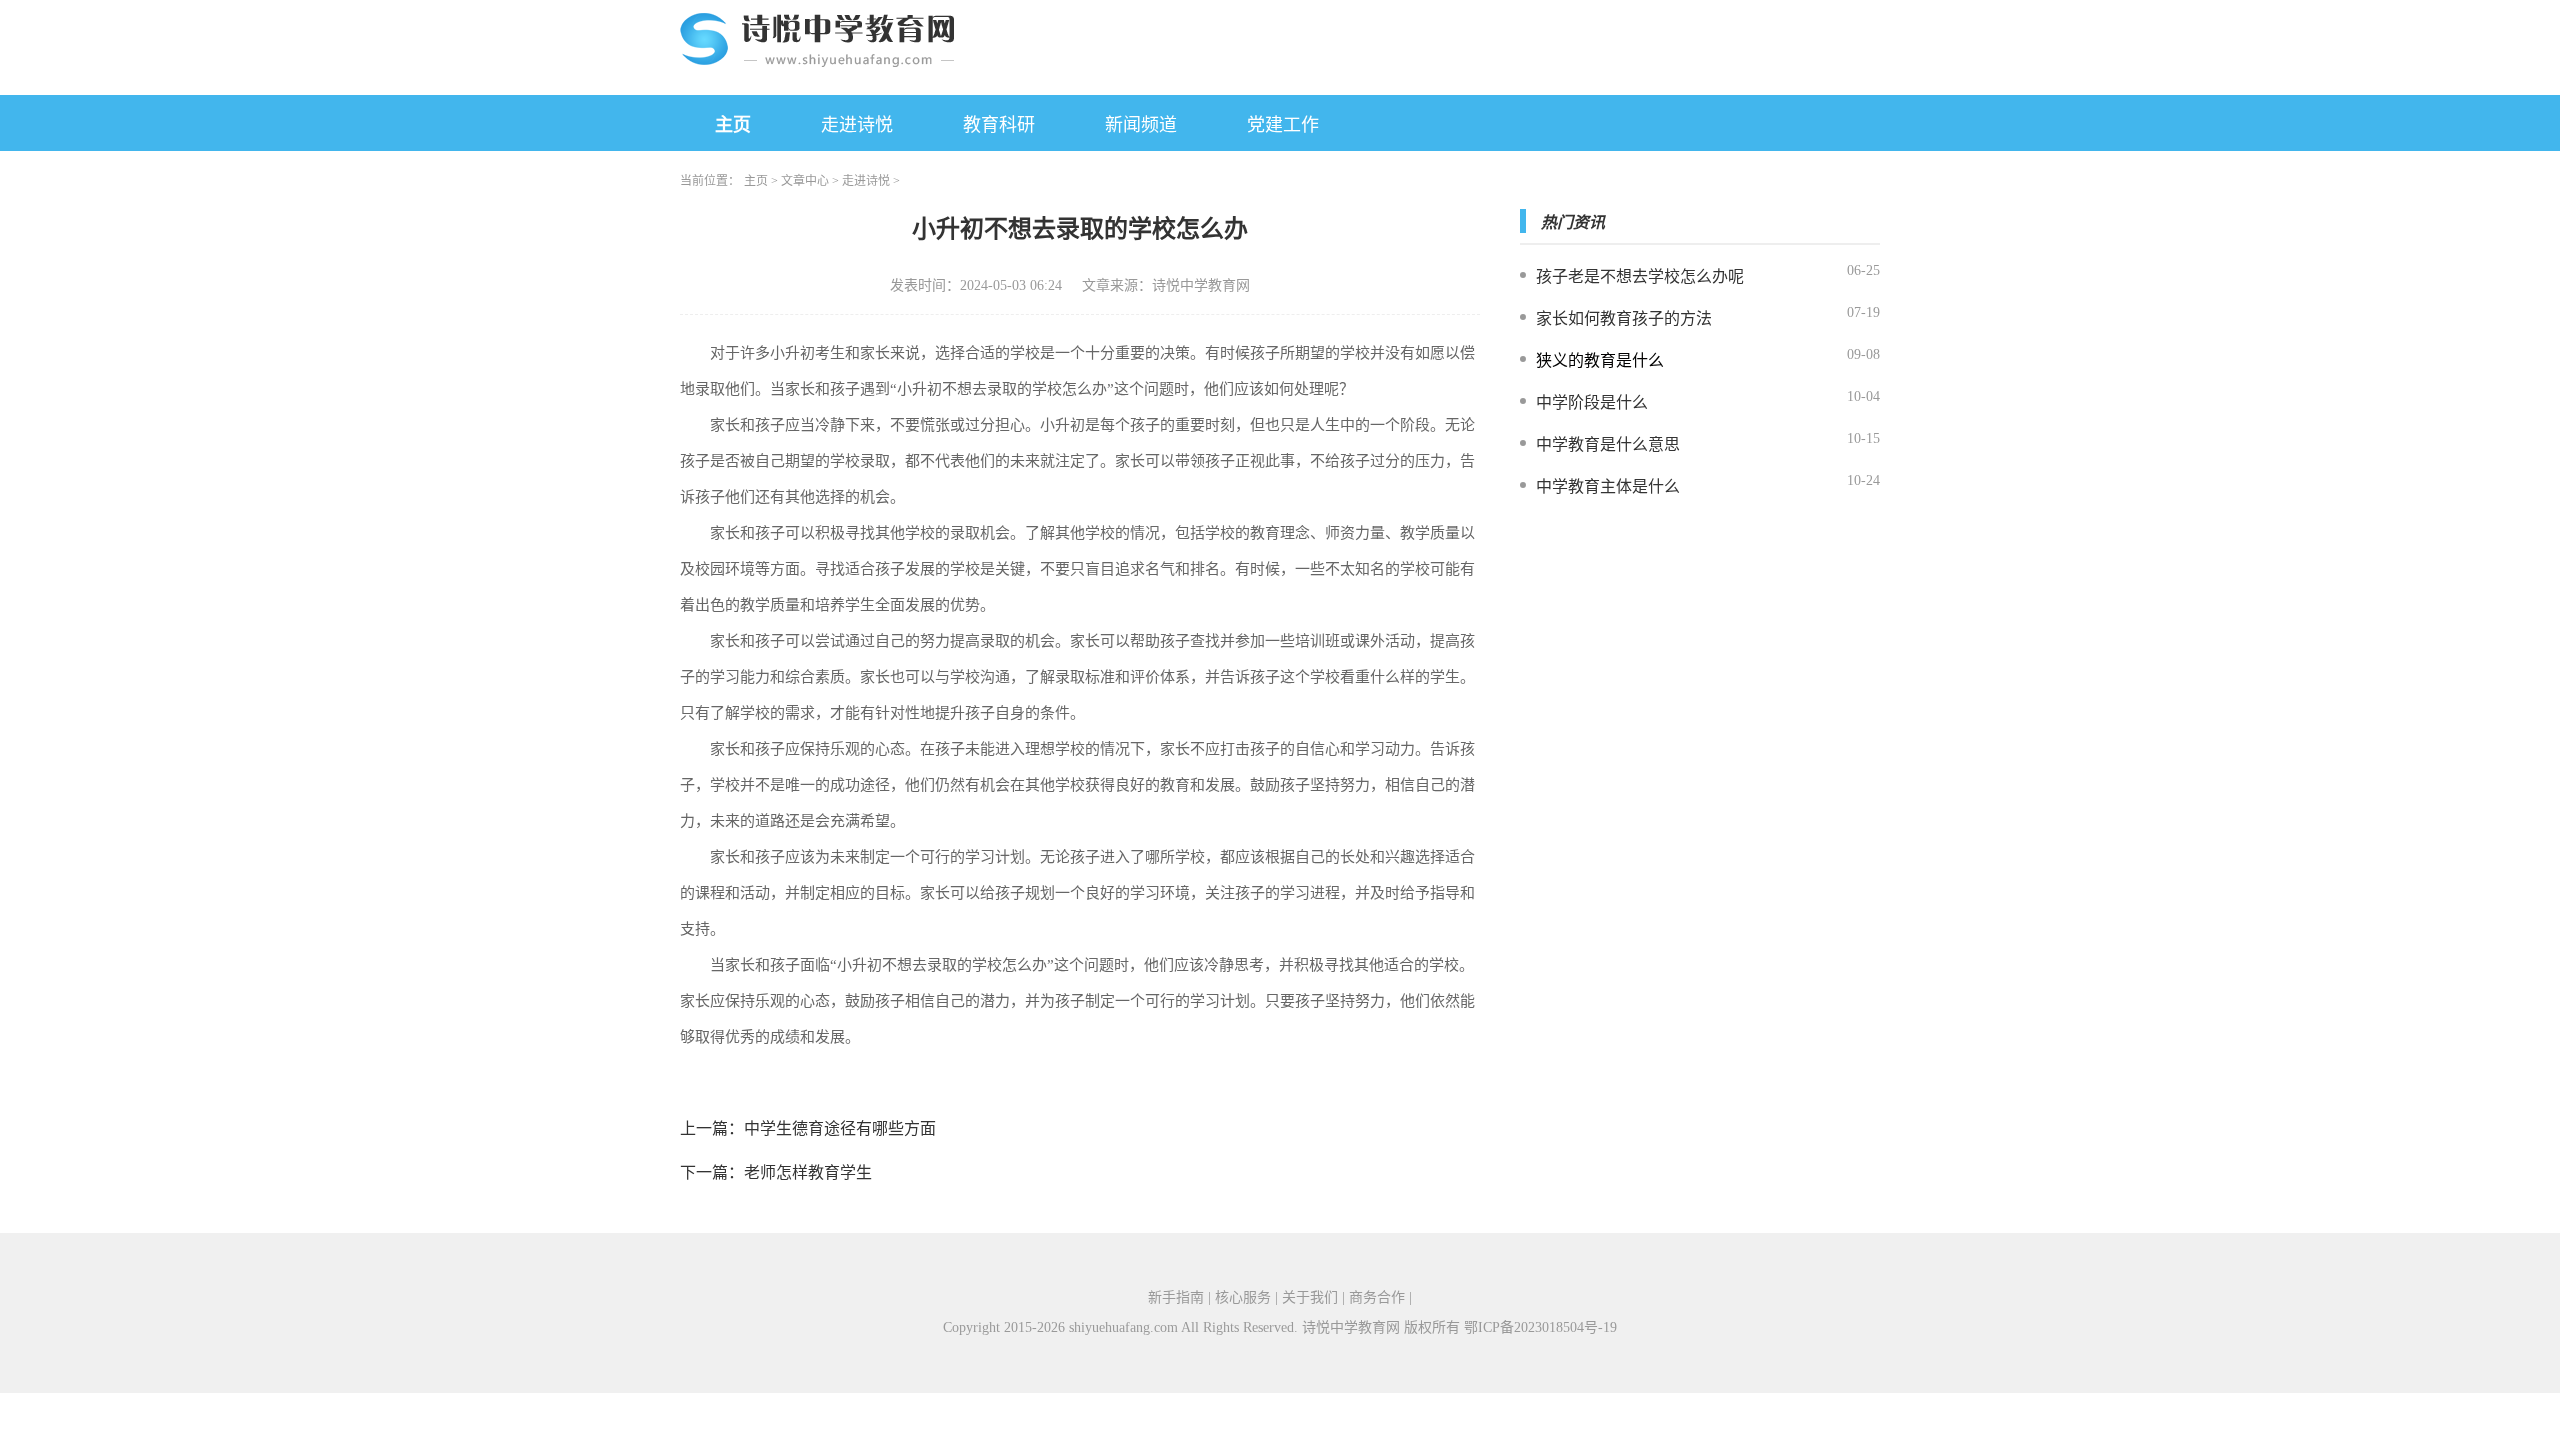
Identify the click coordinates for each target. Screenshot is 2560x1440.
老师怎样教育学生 (808, 1172)
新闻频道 (1141, 125)
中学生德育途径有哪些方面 (840, 1128)
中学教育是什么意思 (1608, 444)
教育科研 (999, 125)
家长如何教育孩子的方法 (1624, 318)
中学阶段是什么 (1592, 402)
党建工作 (1283, 125)
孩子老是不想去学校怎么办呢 (1640, 276)
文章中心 (805, 181)
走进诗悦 (857, 125)
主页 (733, 125)
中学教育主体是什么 (1608, 486)
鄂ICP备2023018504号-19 (1540, 1327)
